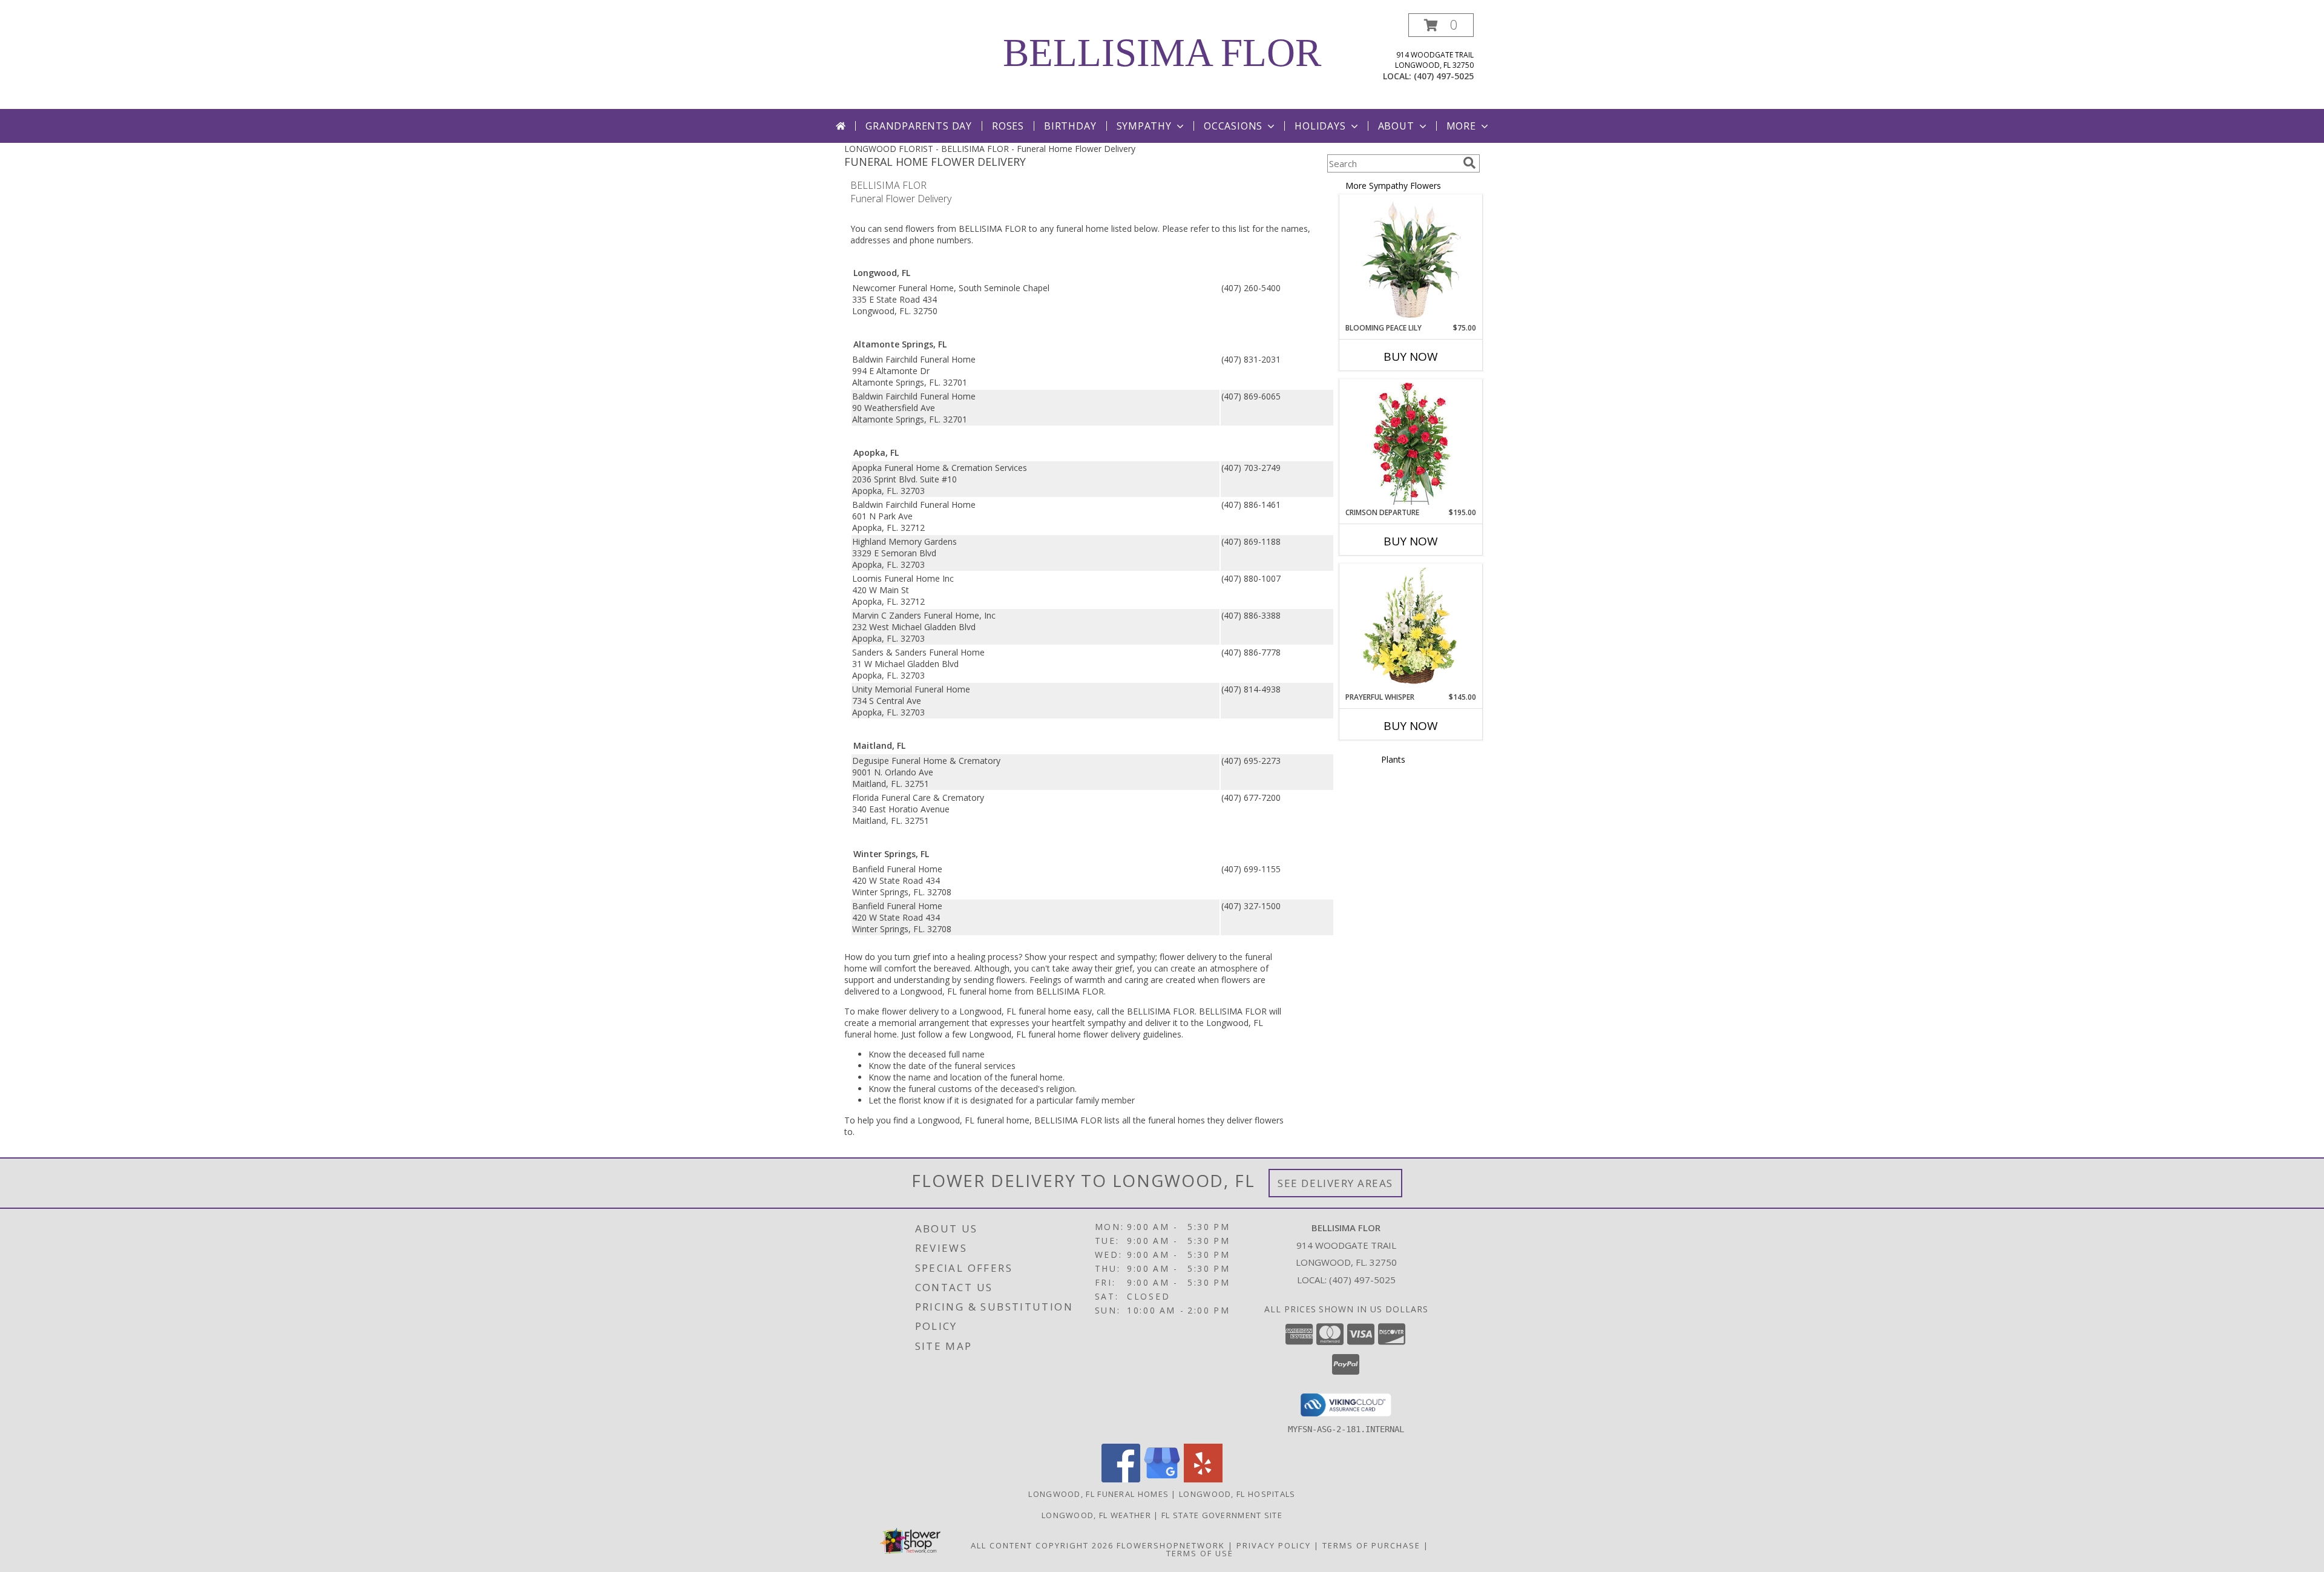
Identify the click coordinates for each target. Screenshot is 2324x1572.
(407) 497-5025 (1444, 76)
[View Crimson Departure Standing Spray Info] (1411, 443)
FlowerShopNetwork (1171, 1545)
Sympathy (1144, 126)
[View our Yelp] (1203, 1479)
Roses (1008, 126)
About (1396, 126)
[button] (1441, 25)
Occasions (1233, 126)
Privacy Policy (1274, 1545)
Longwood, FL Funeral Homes (1098, 1494)
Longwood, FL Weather (1096, 1515)
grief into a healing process (966, 957)
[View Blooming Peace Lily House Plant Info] (1411, 259)
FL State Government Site (1222, 1515)
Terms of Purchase (1371, 1545)
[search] (1469, 163)
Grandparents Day (919, 126)
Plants (1393, 759)
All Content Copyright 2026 (1042, 1545)
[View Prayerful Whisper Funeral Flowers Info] (1411, 628)
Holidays (1320, 126)
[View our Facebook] (1121, 1479)
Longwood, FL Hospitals (1237, 1494)
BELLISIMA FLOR (1162, 53)
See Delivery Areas (1335, 1183)
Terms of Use (1200, 1553)
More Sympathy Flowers (1393, 186)
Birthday (1070, 126)
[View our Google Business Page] (1162, 1479)
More (1461, 126)
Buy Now (1411, 357)
